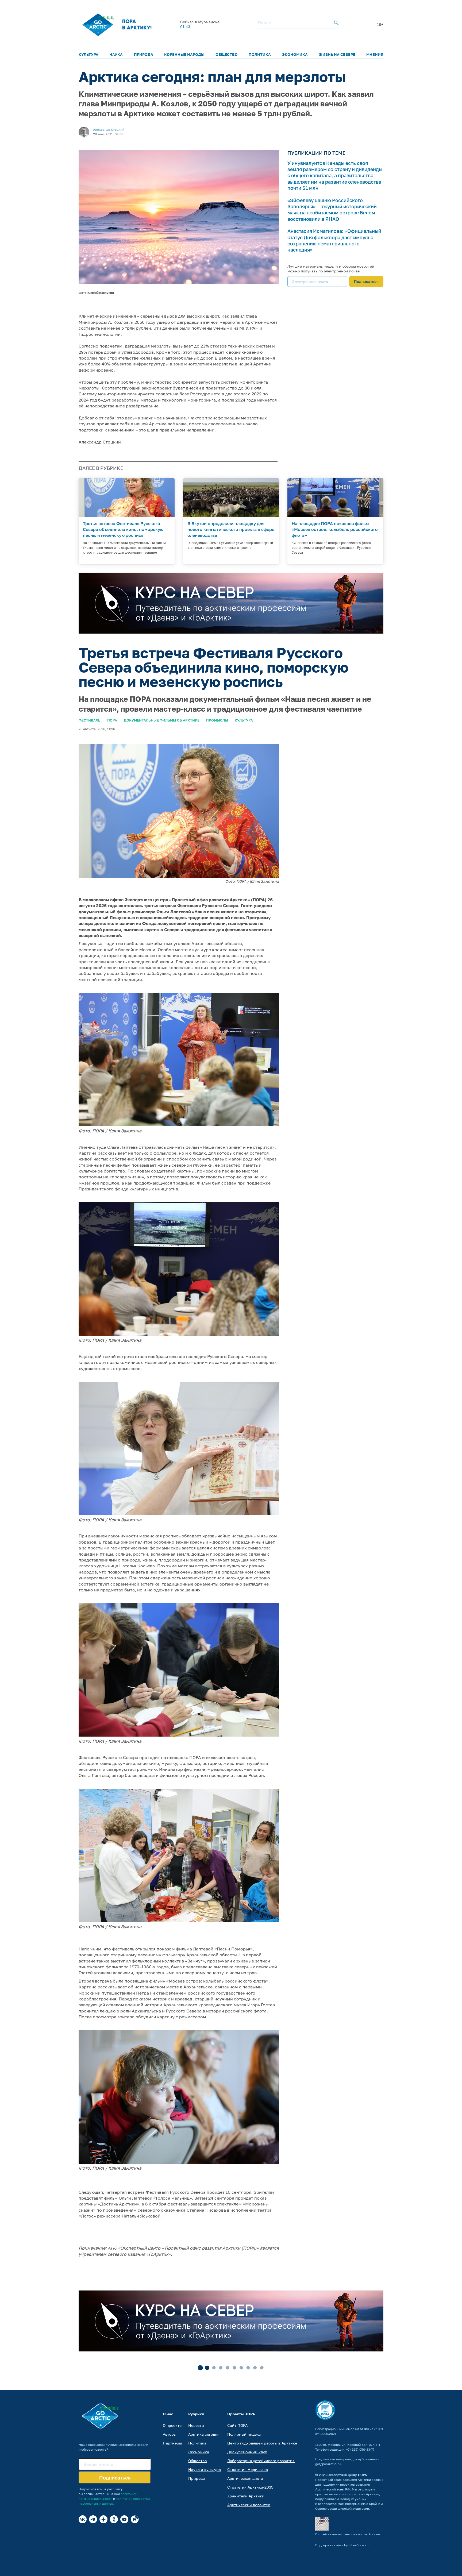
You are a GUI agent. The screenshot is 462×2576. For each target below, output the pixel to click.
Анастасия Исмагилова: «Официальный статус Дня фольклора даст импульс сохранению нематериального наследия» (334, 240)
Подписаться (366, 281)
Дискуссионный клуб (247, 2452)
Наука (116, 54)
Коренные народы (184, 54)
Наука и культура (205, 2469)
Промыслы (217, 720)
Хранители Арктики (246, 2496)
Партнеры (172, 2443)
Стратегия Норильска (248, 2469)
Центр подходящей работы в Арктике (262, 2443)
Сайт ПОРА (237, 2425)
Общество (227, 54)
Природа (144, 54)
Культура (88, 54)
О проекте (172, 2425)
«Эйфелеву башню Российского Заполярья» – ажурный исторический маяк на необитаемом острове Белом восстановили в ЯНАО (332, 210)
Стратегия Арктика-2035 (250, 2487)
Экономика (295, 54)
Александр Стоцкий (109, 130)
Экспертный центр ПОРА (347, 2475)
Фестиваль (90, 720)
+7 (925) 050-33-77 (360, 2449)
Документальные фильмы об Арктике (162, 720)
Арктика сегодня (204, 2434)
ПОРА (112, 720)
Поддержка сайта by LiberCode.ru (342, 2545)
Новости (196, 2425)
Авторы (170, 2434)
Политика (260, 54)
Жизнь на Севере (337, 54)
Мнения (375, 54)
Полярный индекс (244, 2434)
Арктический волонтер (249, 2505)
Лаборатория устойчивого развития (261, 2461)
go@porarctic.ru (328, 2464)
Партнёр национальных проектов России (348, 2534)
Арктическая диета (245, 2478)
